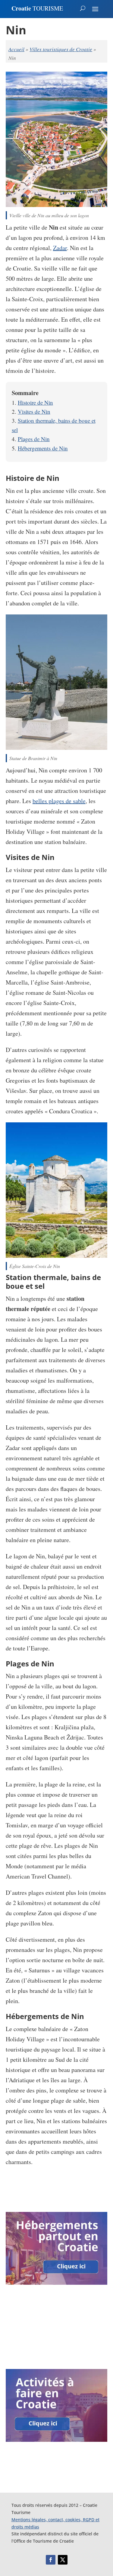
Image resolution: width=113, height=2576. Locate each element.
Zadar (60, 248)
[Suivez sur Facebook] (51, 2560)
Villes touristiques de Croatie (61, 49)
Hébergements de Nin (43, 448)
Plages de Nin (34, 439)
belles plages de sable (59, 801)
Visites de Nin (34, 411)
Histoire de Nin (35, 402)
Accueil (16, 49)
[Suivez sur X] (63, 2560)
